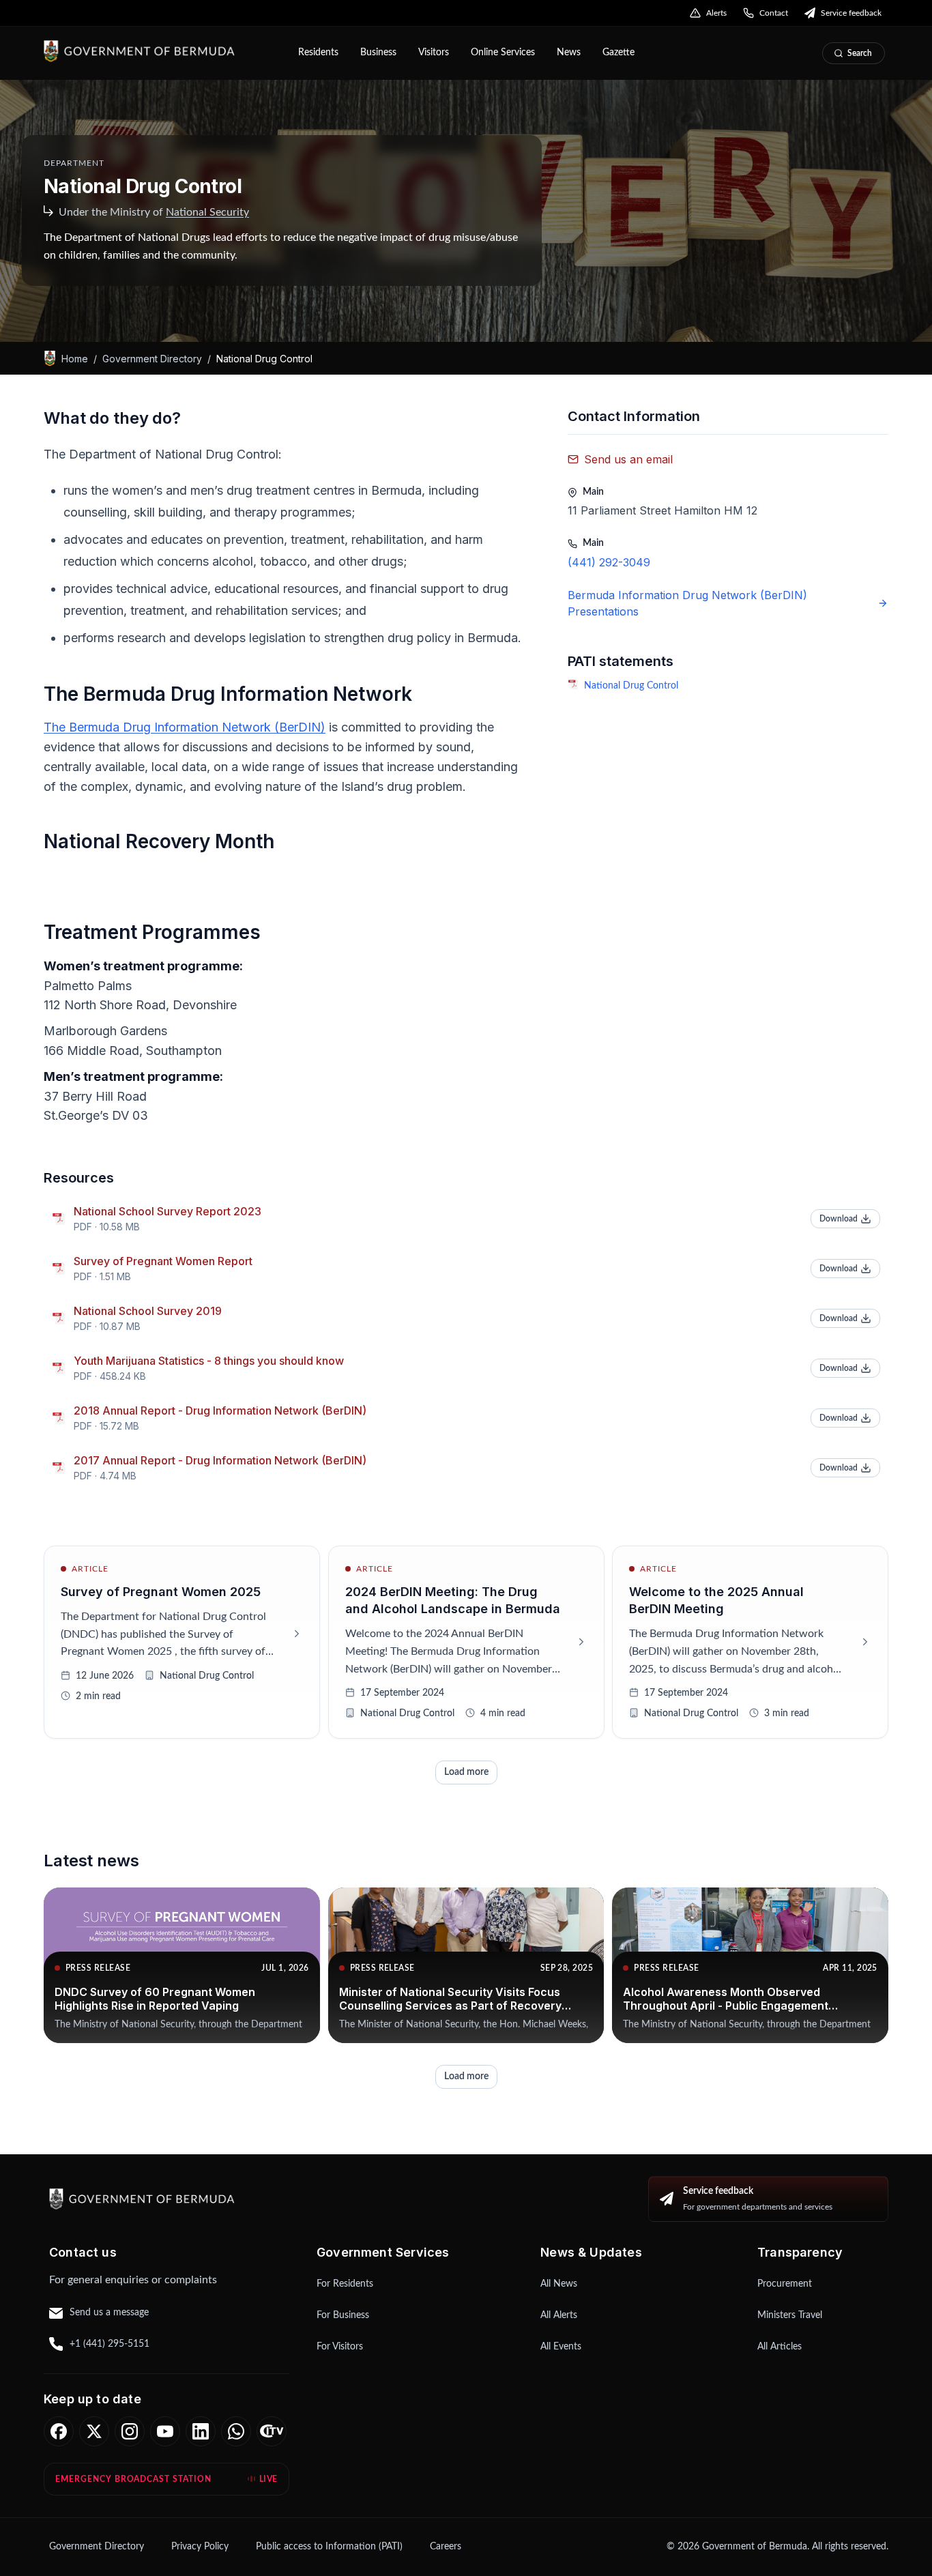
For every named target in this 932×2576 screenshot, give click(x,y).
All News (559, 2284)
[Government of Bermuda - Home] (161, 51)
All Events (561, 2347)
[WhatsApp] (236, 2431)
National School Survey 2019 (148, 1311)
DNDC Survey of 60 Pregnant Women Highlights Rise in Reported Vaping (155, 1999)
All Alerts (559, 2315)
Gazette (618, 53)
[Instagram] (130, 2431)
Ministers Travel (790, 2315)
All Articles (780, 2347)
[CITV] (272, 2431)
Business (378, 53)
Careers (446, 2547)
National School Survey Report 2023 (168, 1211)
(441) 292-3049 (609, 562)
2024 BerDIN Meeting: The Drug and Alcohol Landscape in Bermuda (453, 1600)
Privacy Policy (200, 2547)
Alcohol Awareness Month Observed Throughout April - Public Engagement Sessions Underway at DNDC (726, 2006)
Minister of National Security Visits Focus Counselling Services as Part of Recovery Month (450, 2006)
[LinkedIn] (201, 2431)
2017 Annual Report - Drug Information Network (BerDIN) (220, 1460)
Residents (318, 53)
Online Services (503, 53)
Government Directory (152, 358)
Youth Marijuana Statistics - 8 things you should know (209, 1361)
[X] (94, 2431)
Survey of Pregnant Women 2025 (161, 1592)
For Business (343, 2315)
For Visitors (340, 2347)
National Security (207, 212)
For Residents (345, 2284)
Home (75, 358)
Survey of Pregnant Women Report (163, 1261)
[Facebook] (59, 2431)
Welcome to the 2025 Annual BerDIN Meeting (716, 1600)
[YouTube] (165, 2431)
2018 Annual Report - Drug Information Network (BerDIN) (220, 1410)
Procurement (785, 2284)
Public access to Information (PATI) (329, 2547)
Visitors (434, 53)
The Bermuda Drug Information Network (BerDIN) (185, 727)
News (569, 53)
